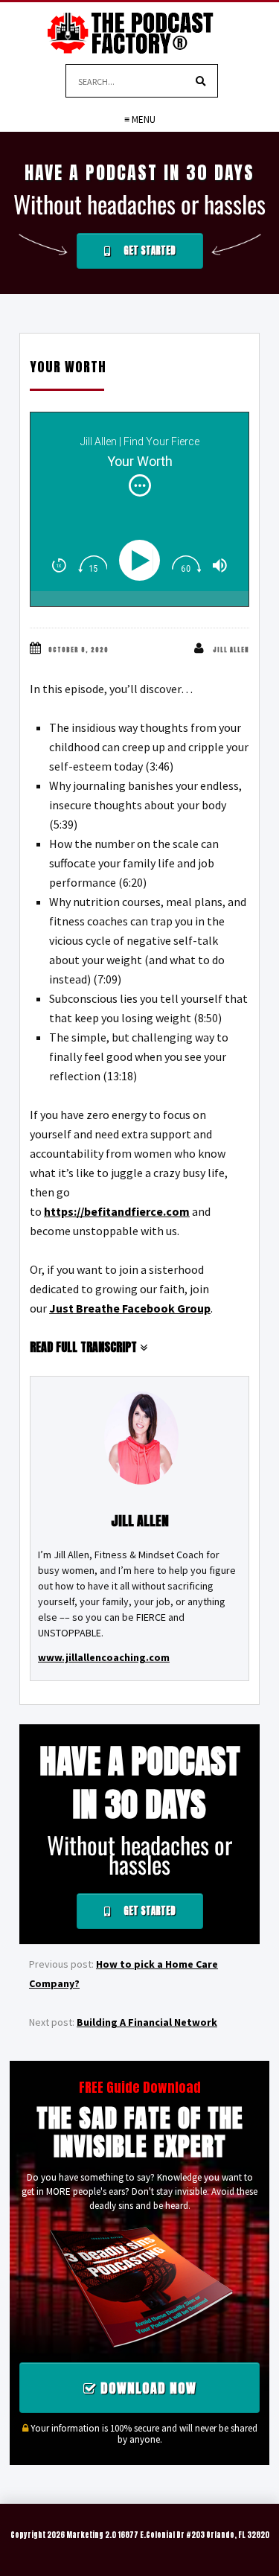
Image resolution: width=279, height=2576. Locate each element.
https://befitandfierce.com (117, 1211)
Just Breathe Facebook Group (130, 1308)
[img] (140, 485)
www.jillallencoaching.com (104, 1657)
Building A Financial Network (147, 2022)
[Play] (143, 560)
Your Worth (68, 367)
